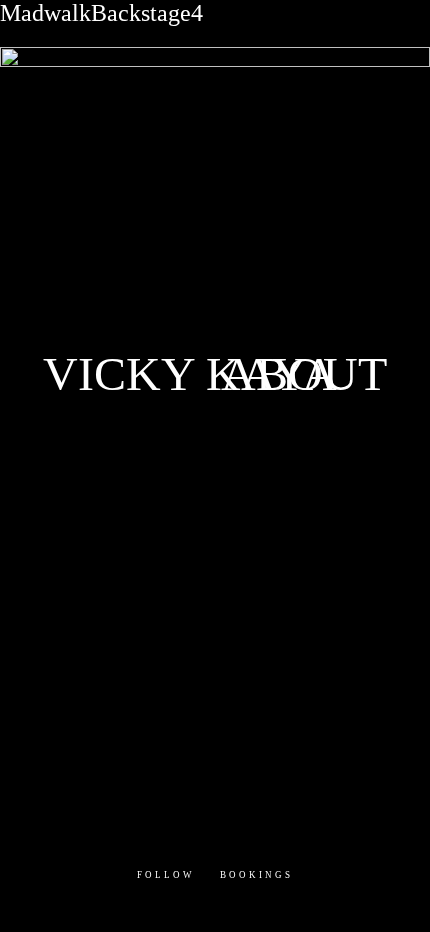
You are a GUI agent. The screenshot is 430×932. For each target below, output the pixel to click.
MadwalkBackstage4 (101, 13)
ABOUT (304, 372)
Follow (166, 875)
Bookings (256, 875)
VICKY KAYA (190, 372)
